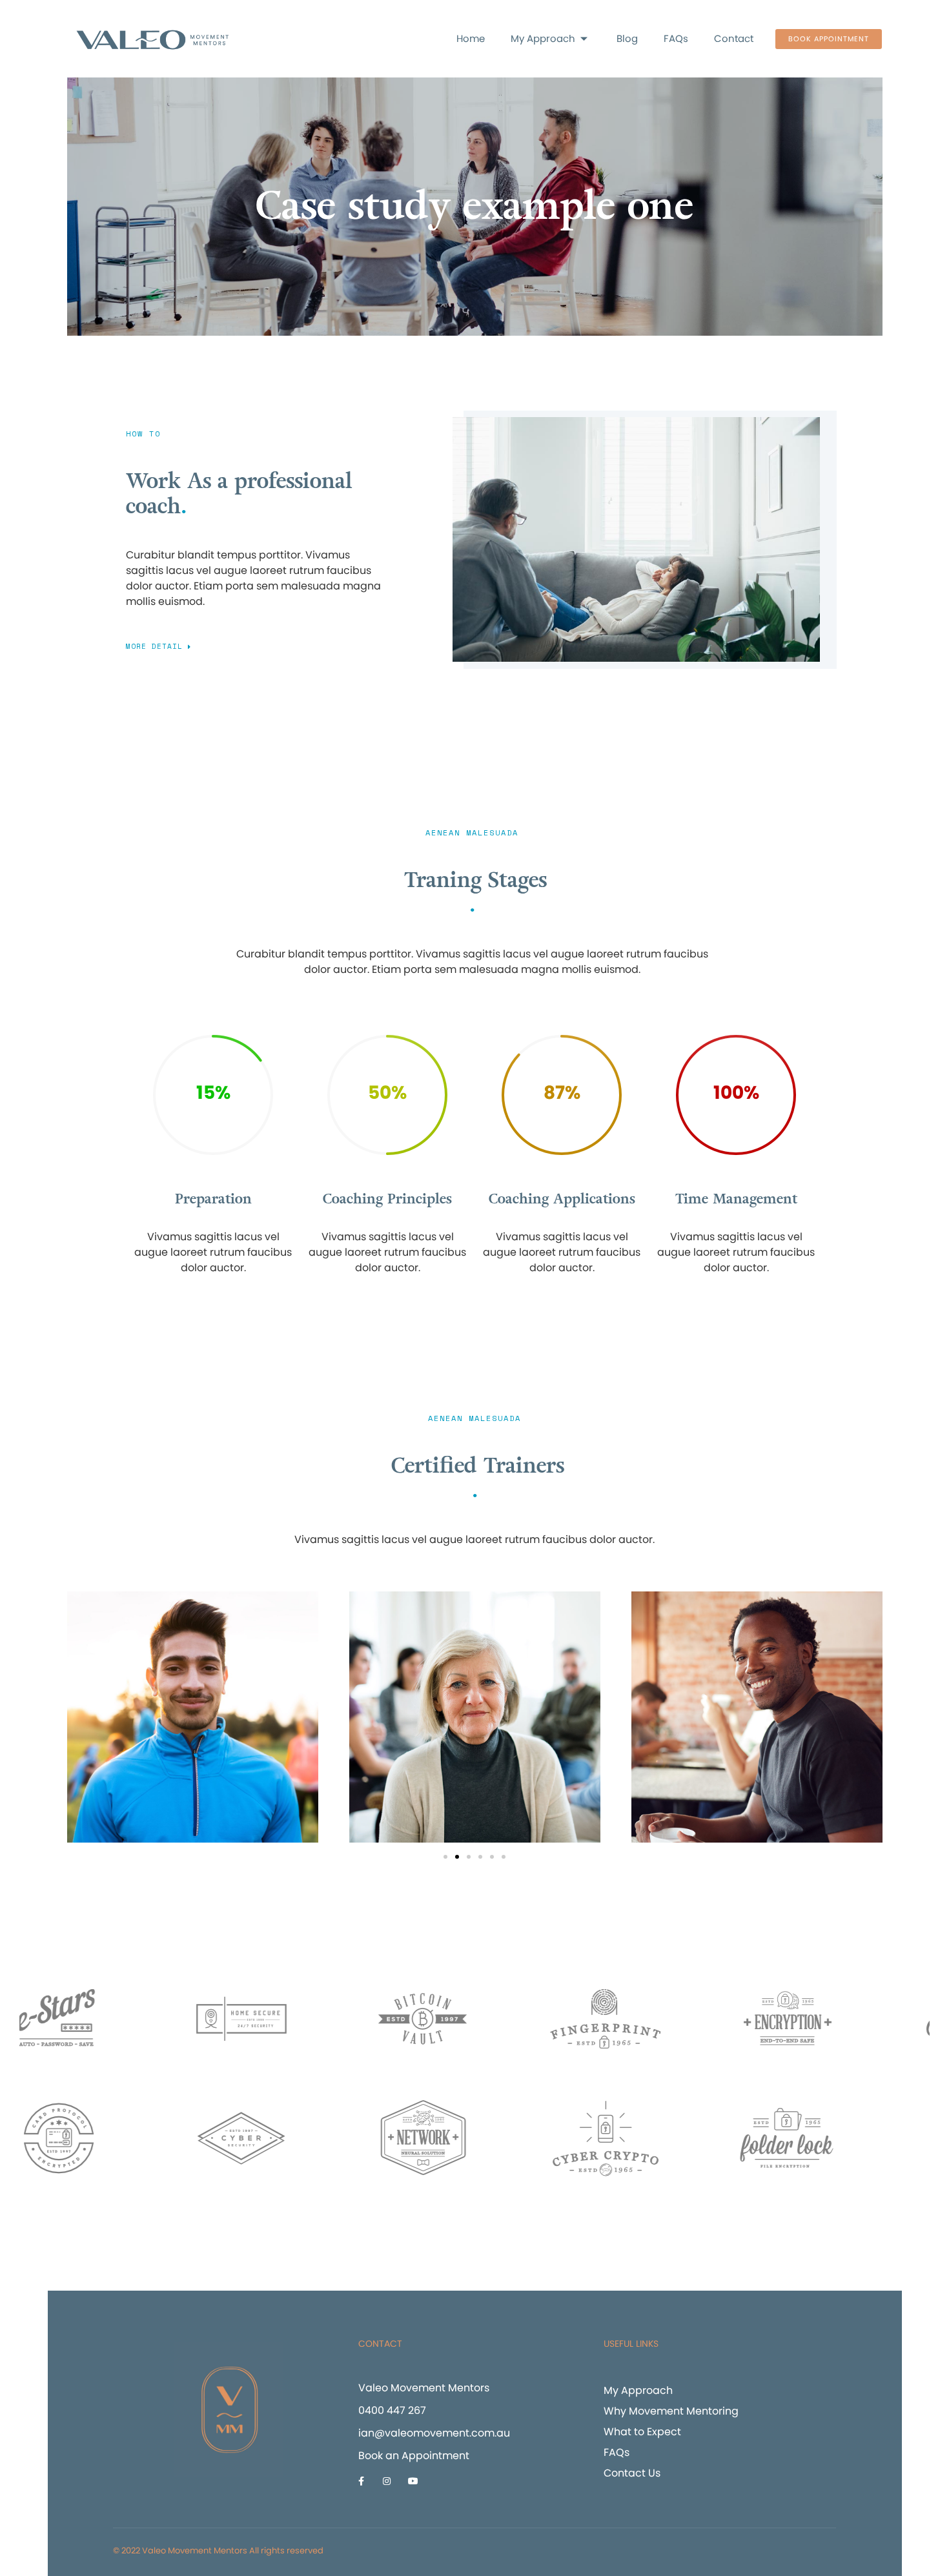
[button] (829, 39)
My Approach (543, 38)
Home (471, 38)
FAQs (676, 38)
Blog (627, 38)
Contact (734, 38)
